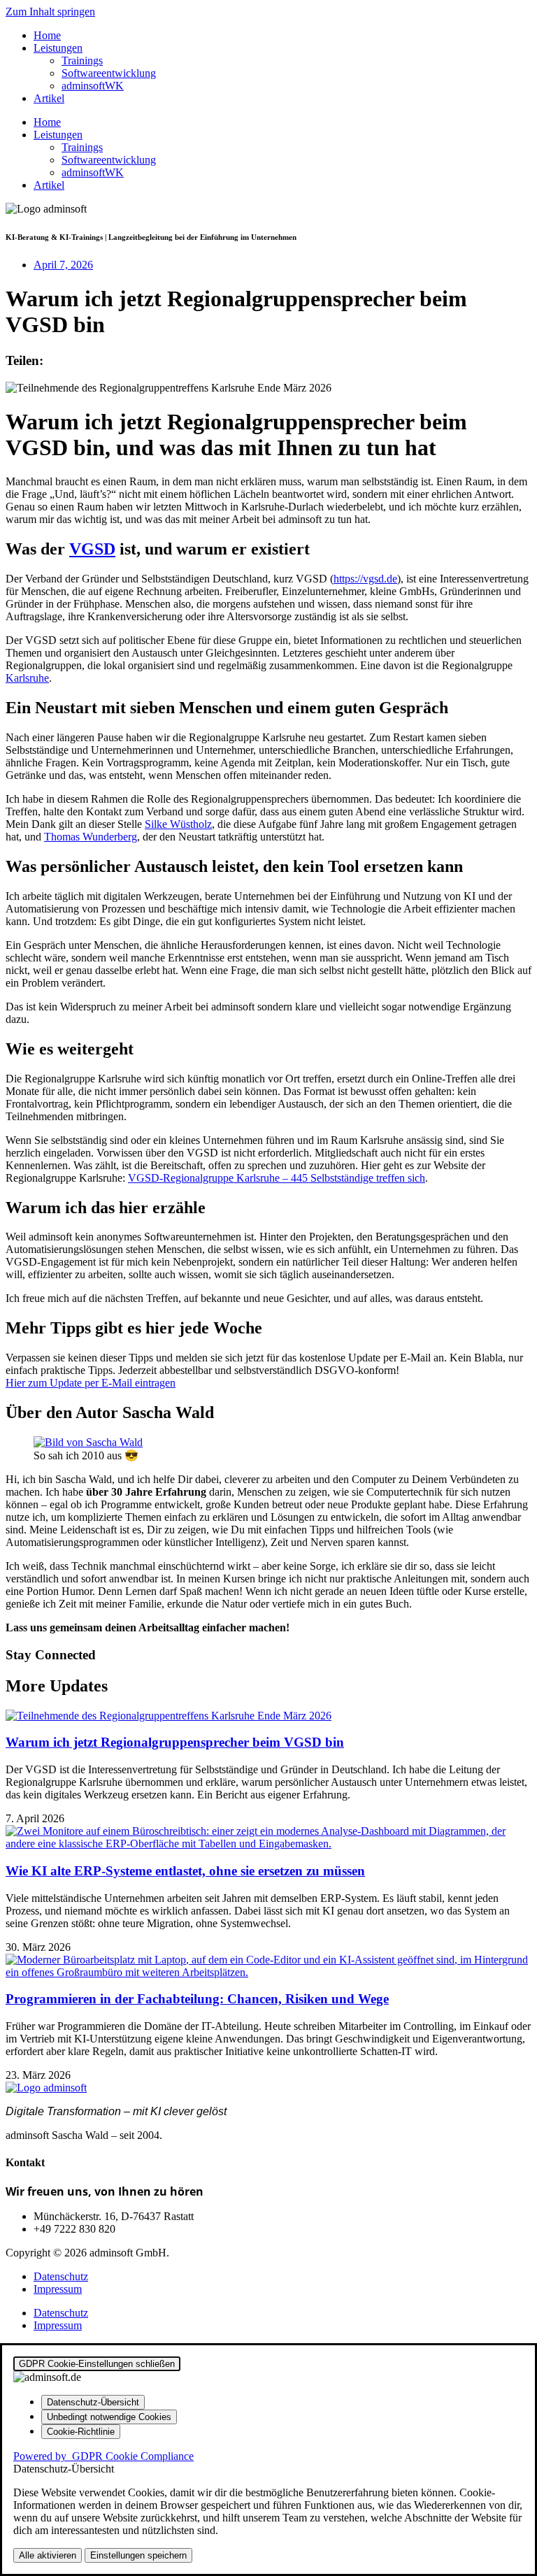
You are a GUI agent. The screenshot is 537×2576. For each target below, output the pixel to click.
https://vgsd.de (365, 579)
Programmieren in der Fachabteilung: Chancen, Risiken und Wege (197, 1999)
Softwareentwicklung (109, 73)
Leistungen (58, 48)
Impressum (58, 2289)
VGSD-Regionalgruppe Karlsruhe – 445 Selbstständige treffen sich (277, 1178)
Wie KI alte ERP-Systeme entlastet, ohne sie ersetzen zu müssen (185, 1871)
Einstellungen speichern (138, 2555)
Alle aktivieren (48, 2555)
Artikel (49, 98)
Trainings (82, 60)
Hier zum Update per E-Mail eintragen (91, 1383)
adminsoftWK (93, 86)
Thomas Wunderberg (91, 837)
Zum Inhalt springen (50, 12)
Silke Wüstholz (178, 824)
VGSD (92, 549)
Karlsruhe (27, 678)
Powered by (103, 2456)
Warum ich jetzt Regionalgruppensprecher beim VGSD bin (175, 1742)
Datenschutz (61, 2276)
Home (47, 35)
